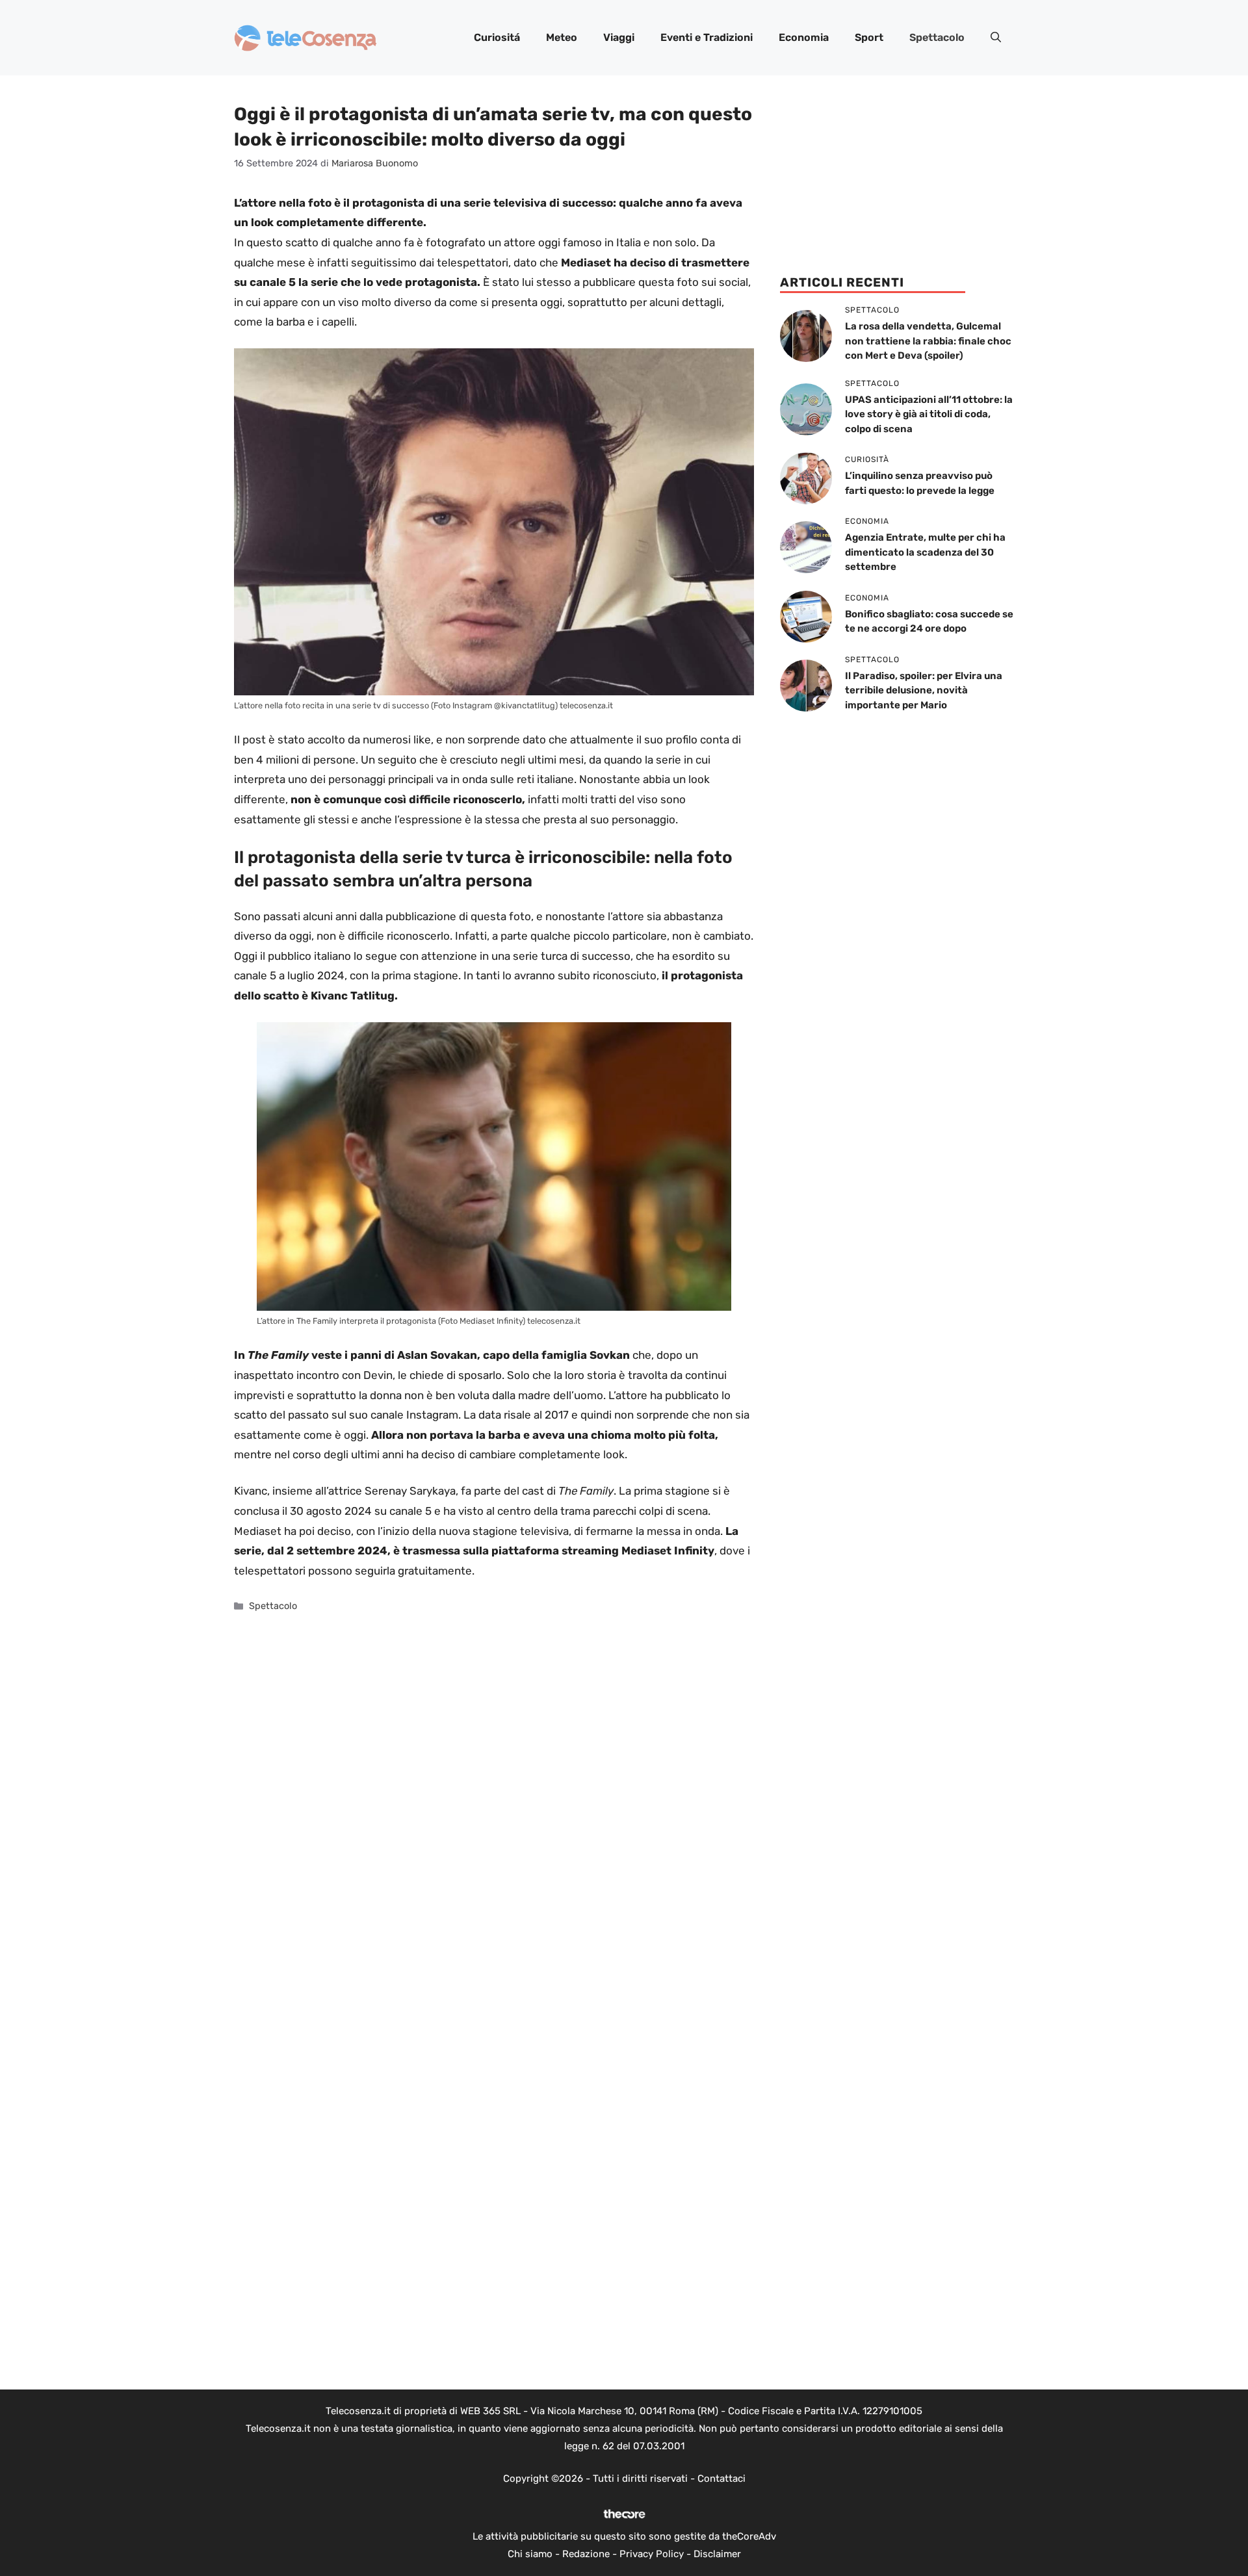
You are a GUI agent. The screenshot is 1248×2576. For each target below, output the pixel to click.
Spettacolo (937, 37)
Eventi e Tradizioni (707, 37)
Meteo (562, 37)
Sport (869, 37)
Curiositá (497, 37)
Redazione (586, 2554)
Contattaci (721, 2479)
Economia (804, 37)
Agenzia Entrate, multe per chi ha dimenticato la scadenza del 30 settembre (925, 552)
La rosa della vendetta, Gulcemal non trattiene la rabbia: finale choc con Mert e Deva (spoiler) (928, 341)
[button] (996, 38)
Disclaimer (717, 2554)
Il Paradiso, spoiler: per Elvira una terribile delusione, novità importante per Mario (924, 690)
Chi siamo (530, 2554)
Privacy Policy (652, 2554)
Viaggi (619, 37)
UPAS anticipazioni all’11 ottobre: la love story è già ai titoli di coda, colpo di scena (929, 414)
